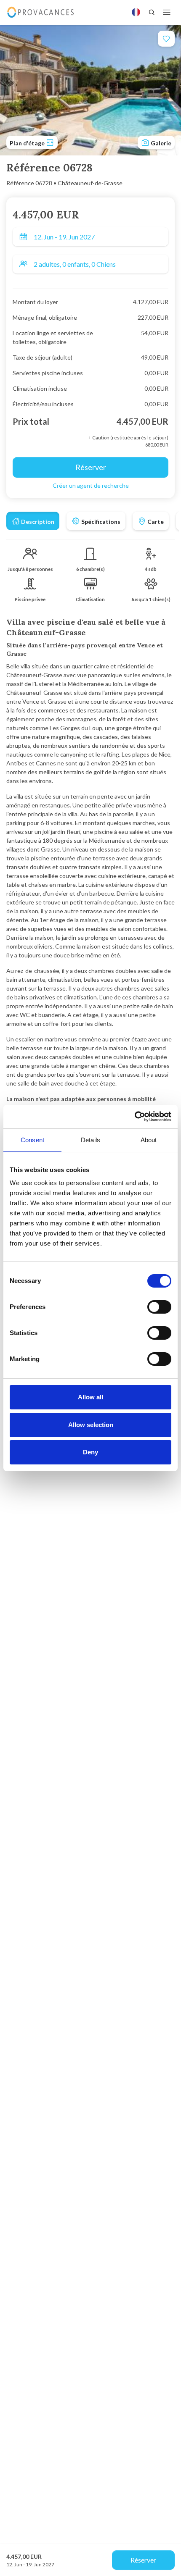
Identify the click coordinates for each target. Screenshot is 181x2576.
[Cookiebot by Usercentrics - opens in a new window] (134, 1117)
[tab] (33, 521)
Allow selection (91, 1425)
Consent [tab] (32, 1140)
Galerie (160, 143)
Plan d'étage (28, 143)
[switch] (159, 1307)
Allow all (90, 1397)
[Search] (152, 12)
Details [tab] (90, 1140)
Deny (90, 1452)
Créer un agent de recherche (91, 485)
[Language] (136, 12)
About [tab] (149, 1140)
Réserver (143, 2560)
